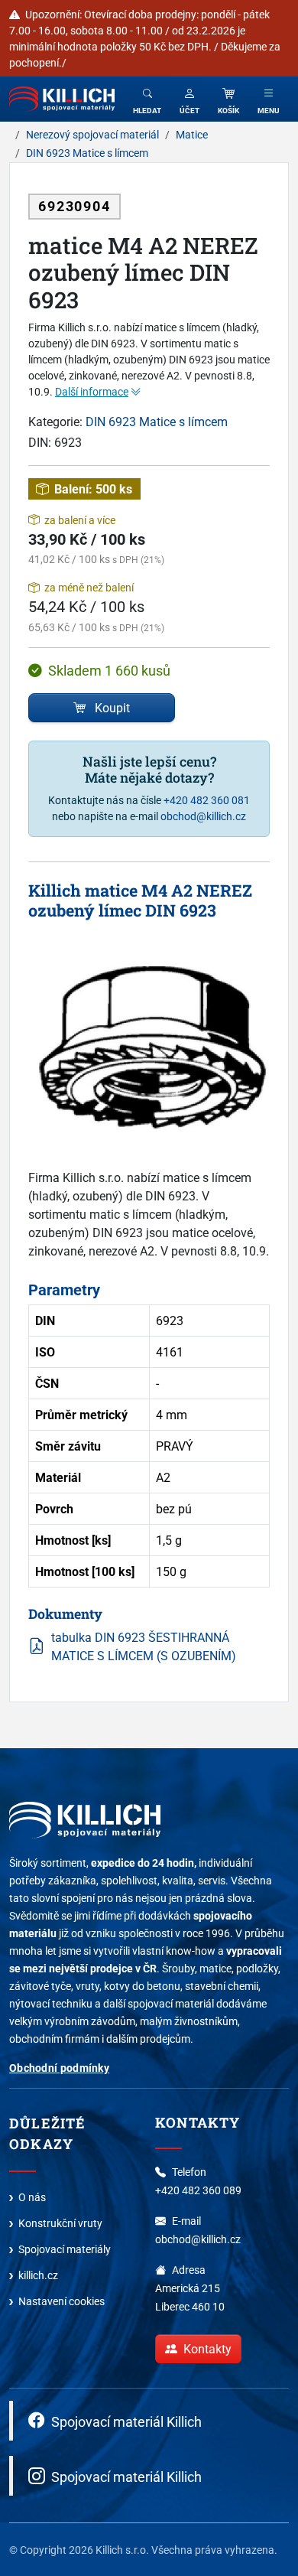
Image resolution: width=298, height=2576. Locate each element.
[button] (189, 99)
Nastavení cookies (62, 2301)
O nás (32, 2197)
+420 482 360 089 (198, 2190)
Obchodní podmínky (59, 2068)
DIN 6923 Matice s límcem (157, 422)
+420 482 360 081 (207, 800)
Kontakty (207, 2349)
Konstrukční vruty (60, 2223)
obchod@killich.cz (203, 816)
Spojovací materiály (65, 2249)
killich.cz (38, 2275)
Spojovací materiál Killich (126, 2421)
